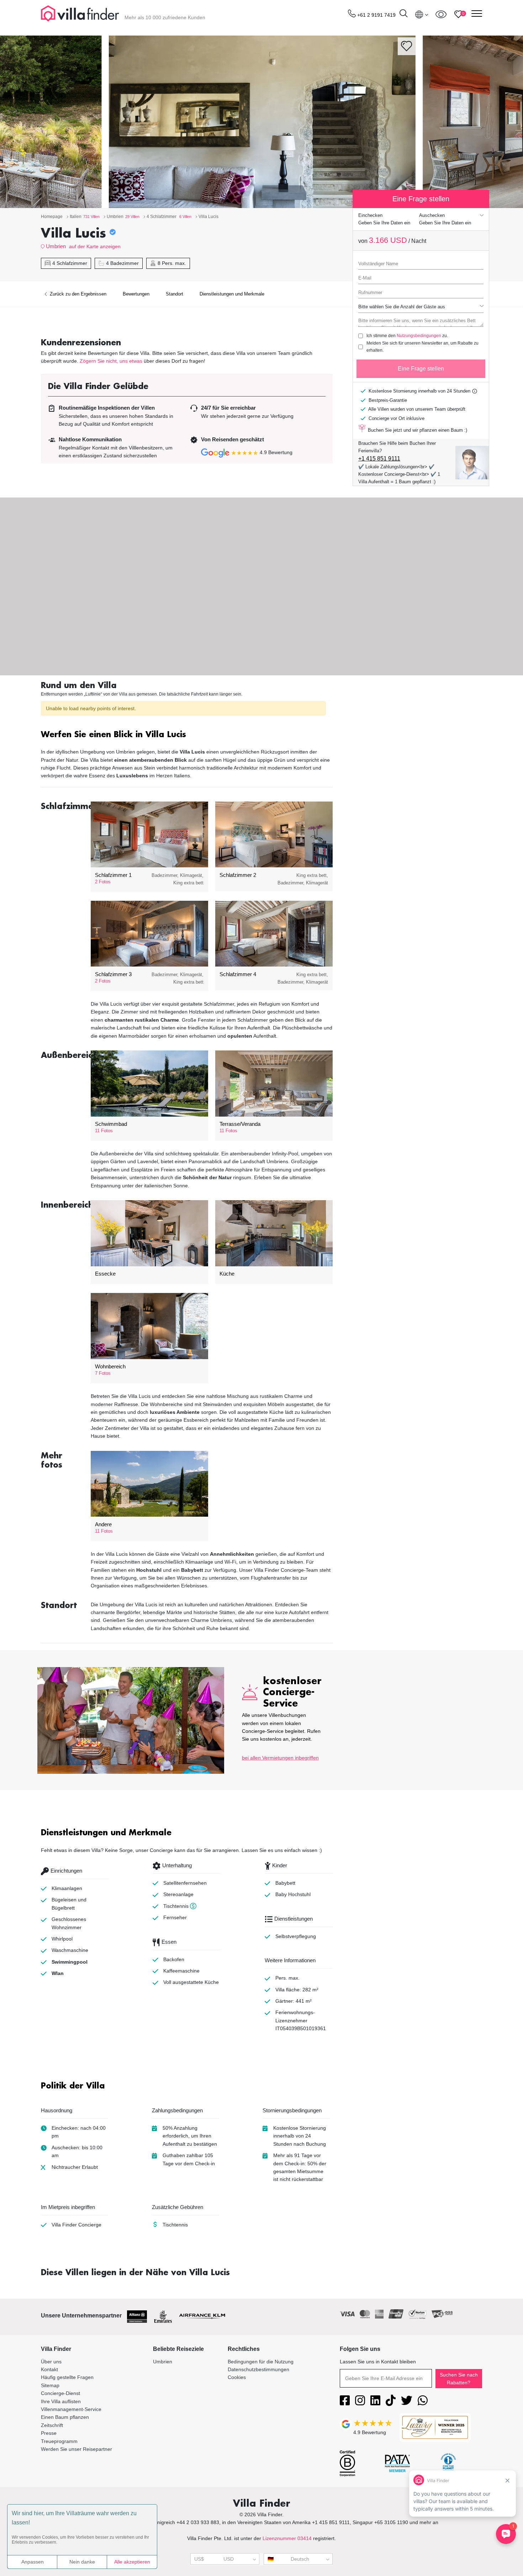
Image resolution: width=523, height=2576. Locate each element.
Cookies (237, 2377)
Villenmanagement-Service (71, 2409)
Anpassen (33, 2562)
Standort (175, 294)
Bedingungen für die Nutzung (261, 2362)
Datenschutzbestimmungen (258, 2369)
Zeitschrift (52, 2425)
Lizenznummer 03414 (287, 2538)
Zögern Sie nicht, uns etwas (111, 361)
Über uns (51, 2362)
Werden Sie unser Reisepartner (76, 2449)
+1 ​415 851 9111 (379, 459)
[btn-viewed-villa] (441, 14)
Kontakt (49, 2369)
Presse (49, 2433)
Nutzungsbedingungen (419, 336)
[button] (187, 735)
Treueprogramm (59, 2441)
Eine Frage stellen (421, 369)
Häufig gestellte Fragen (67, 2377)
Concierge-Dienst (60, 2393)
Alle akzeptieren (132, 2562)
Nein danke (82, 2562)
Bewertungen (136, 294)
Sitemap (50, 2385)
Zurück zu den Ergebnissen (77, 294)
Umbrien (56, 246)
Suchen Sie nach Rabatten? (459, 2379)
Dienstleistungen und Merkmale (232, 294)
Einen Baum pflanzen (65, 2417)
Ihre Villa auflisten (61, 2401)
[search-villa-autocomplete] (403, 14)
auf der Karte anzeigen (95, 246)
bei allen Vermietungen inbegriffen (280, 1758)
